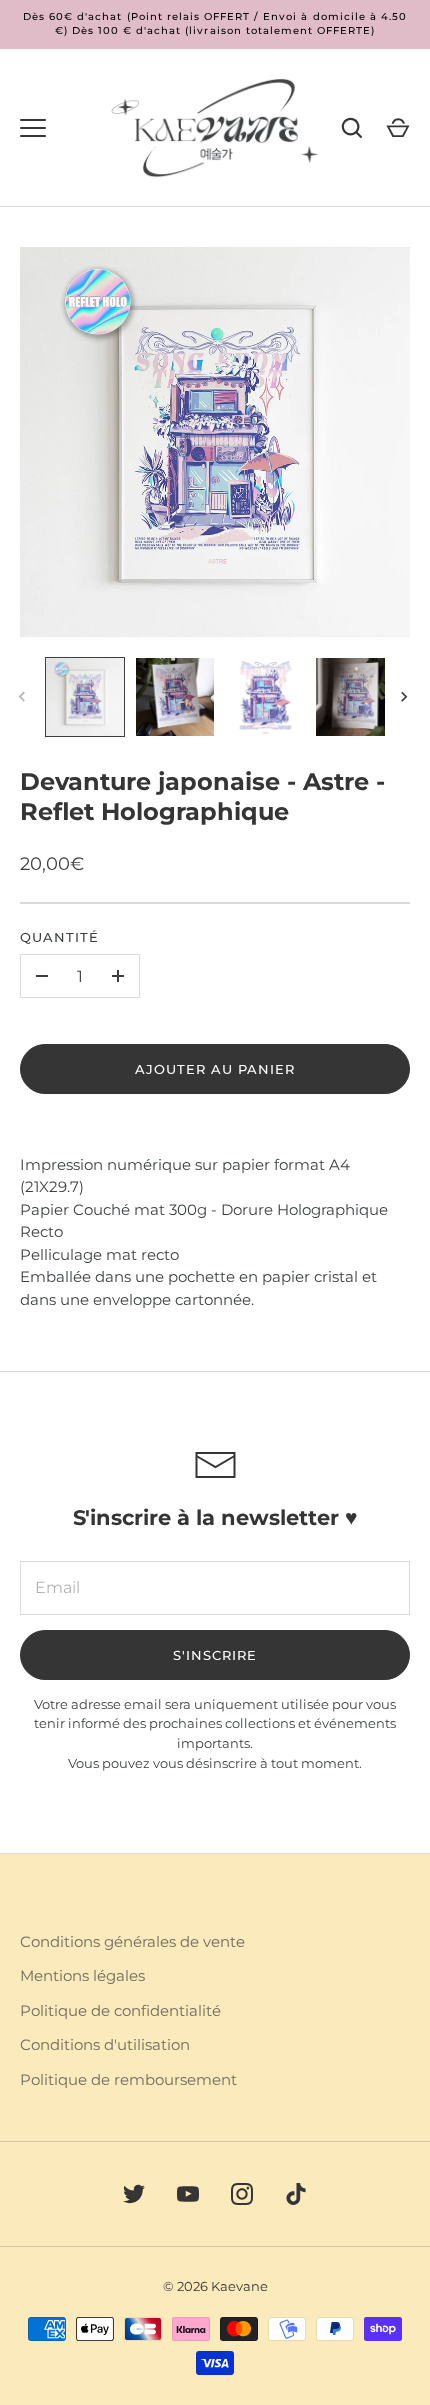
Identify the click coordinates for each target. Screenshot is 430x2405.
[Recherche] (352, 128)
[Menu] (33, 128)
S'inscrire (215, 1655)
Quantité (59, 937)
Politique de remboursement (128, 2079)
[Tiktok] (296, 2194)
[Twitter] (134, 2194)
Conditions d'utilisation (105, 2044)
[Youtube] (188, 2194)
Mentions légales (82, 1975)
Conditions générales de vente (132, 1941)
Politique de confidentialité (120, 2010)
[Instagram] (242, 2194)
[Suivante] (406, 697)
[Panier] (398, 128)
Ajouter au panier (215, 1069)
